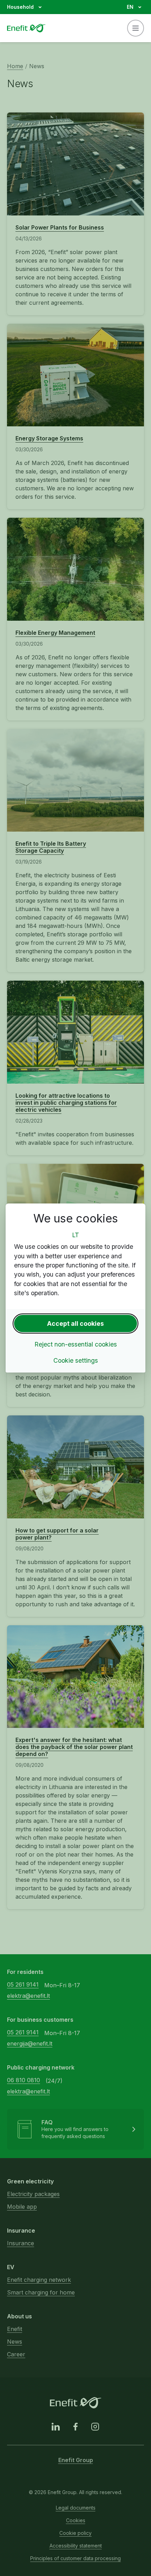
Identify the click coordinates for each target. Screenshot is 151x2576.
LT (75, 1235)
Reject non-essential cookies (76, 1344)
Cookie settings (76, 1360)
